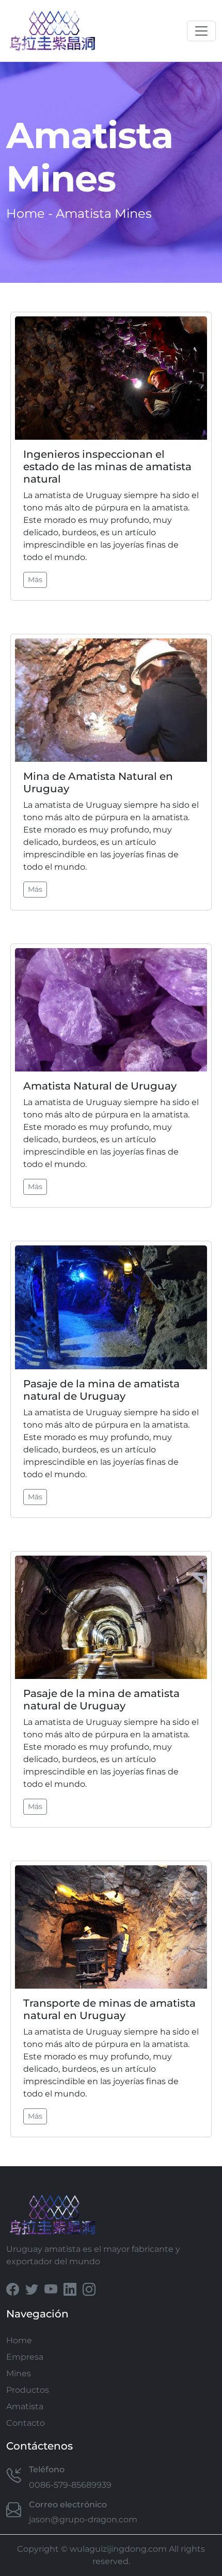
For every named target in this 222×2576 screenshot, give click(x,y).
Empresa (25, 2357)
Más (35, 580)
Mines (19, 2373)
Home (26, 213)
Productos (28, 2390)
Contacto (26, 2423)
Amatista (25, 2406)
